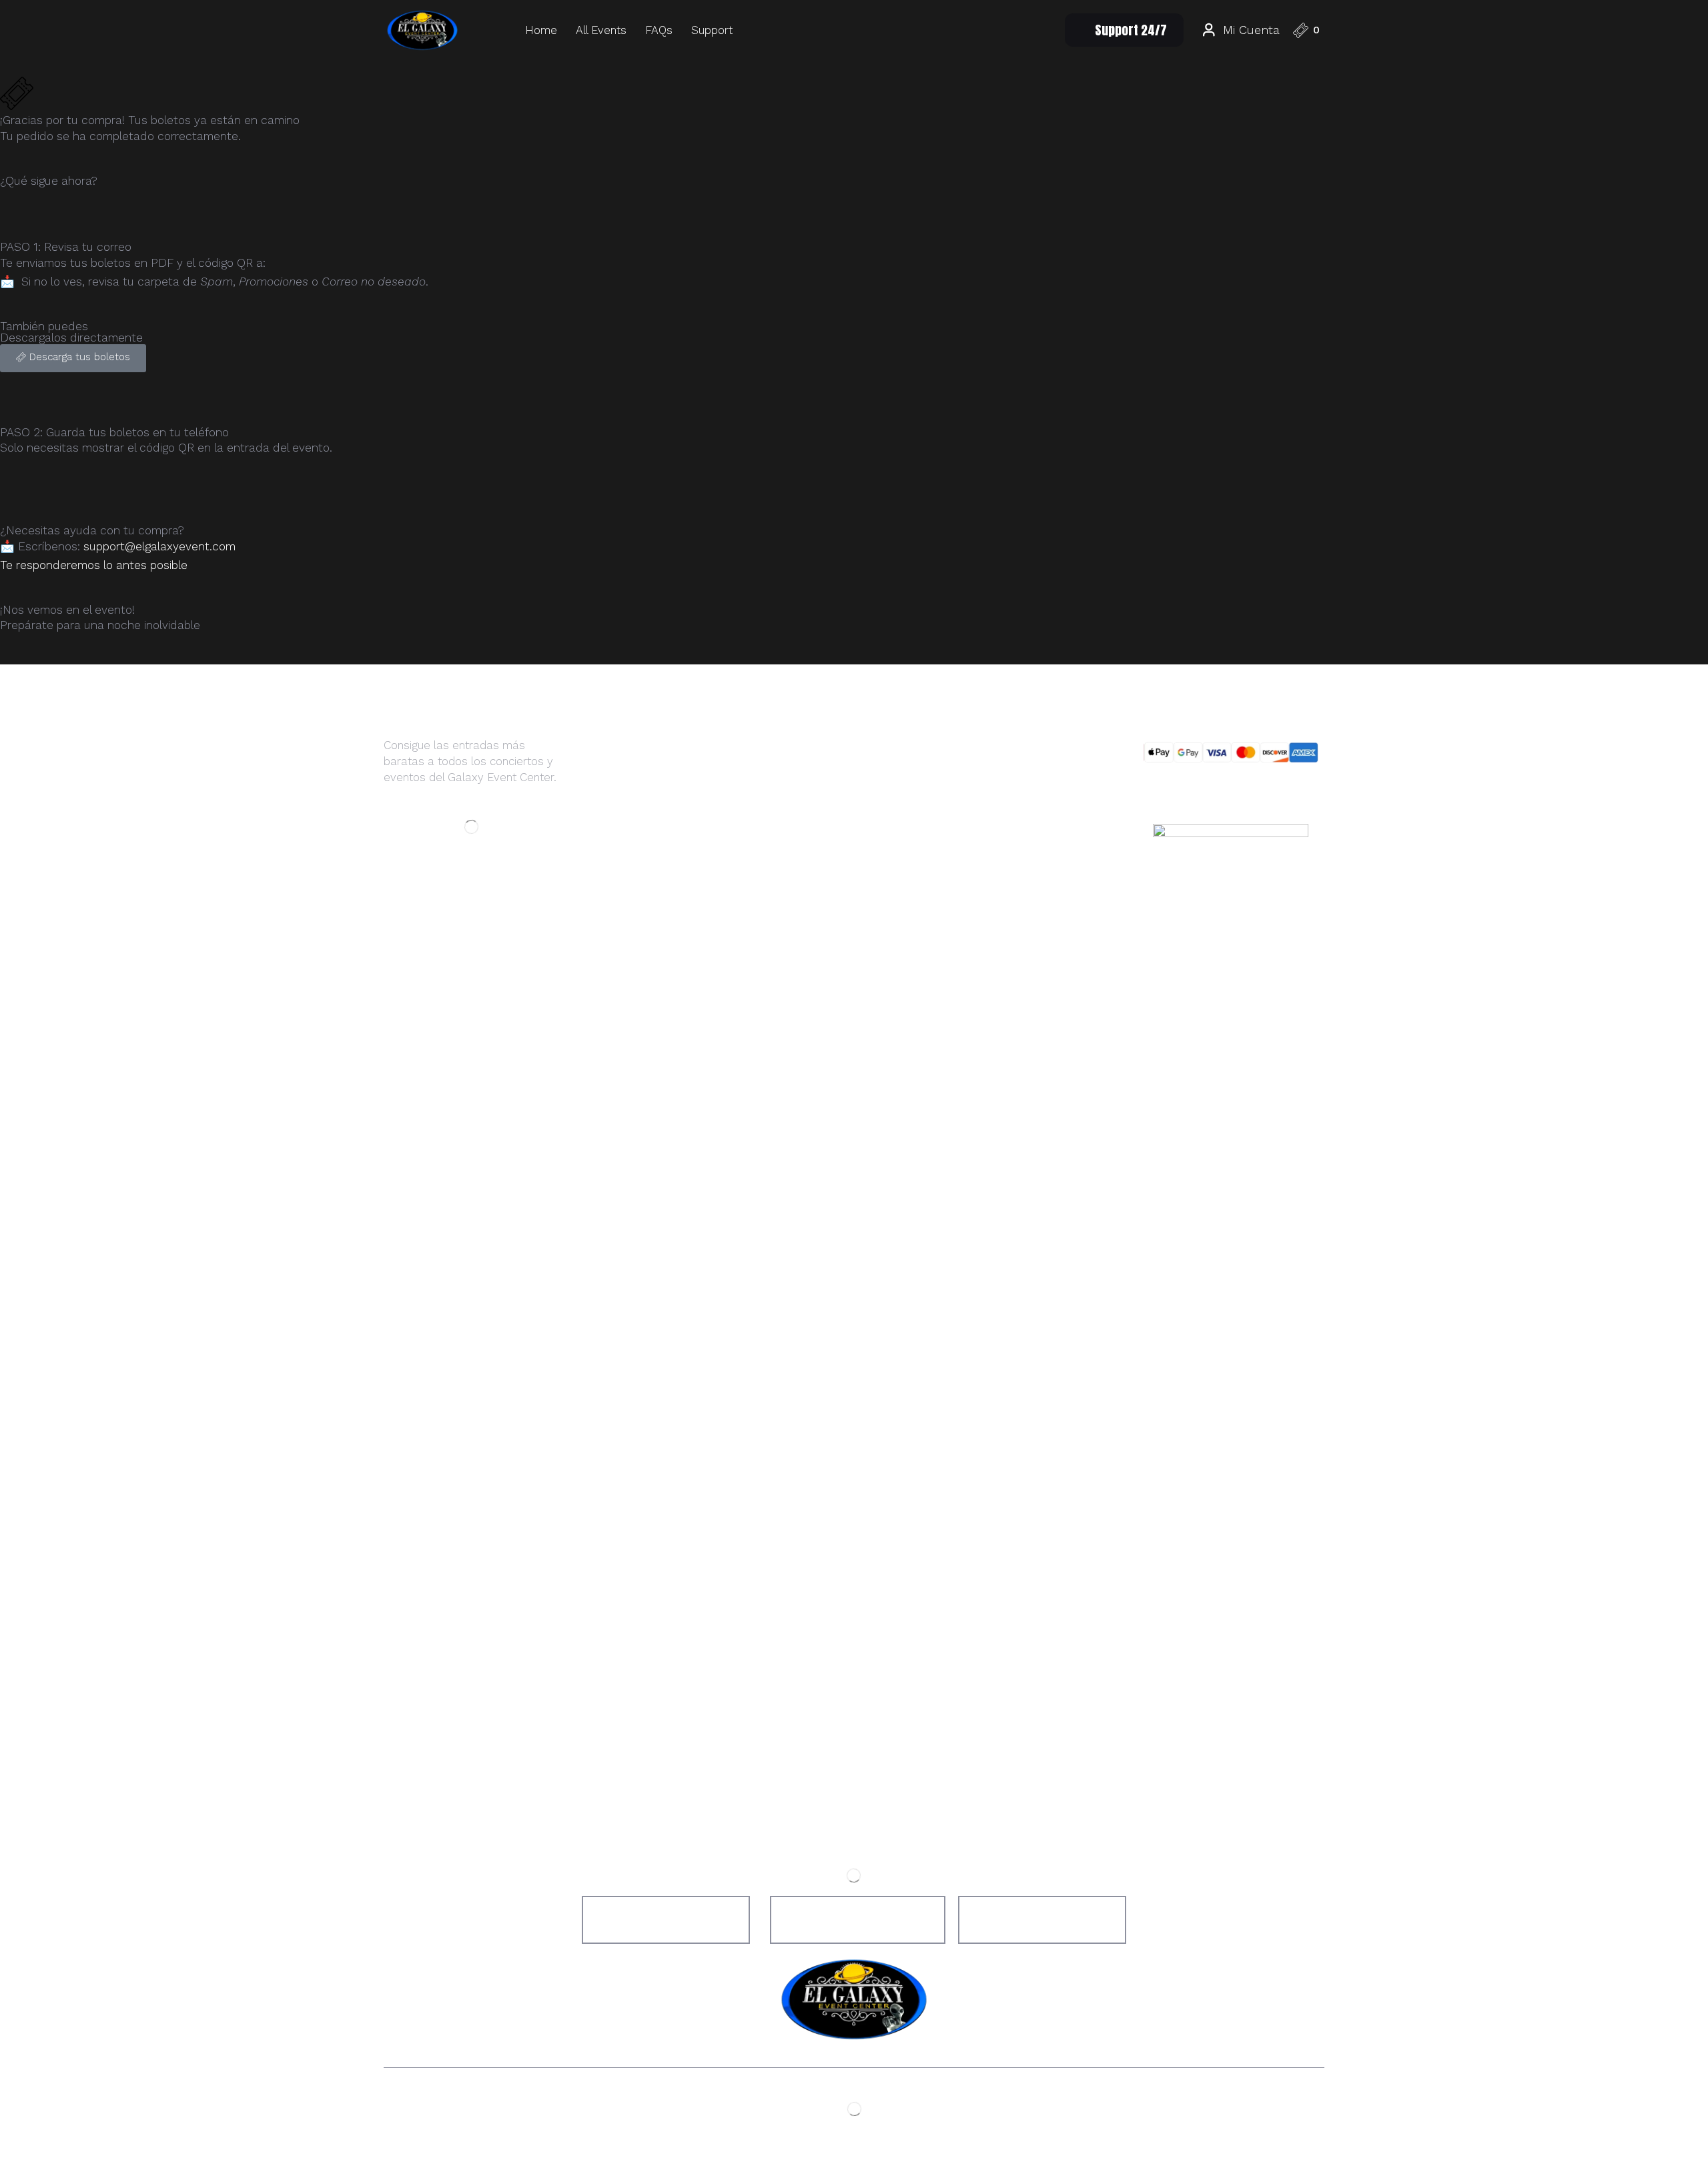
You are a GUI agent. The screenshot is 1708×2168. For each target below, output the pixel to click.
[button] (1124, 30)
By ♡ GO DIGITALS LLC (933, 2140)
